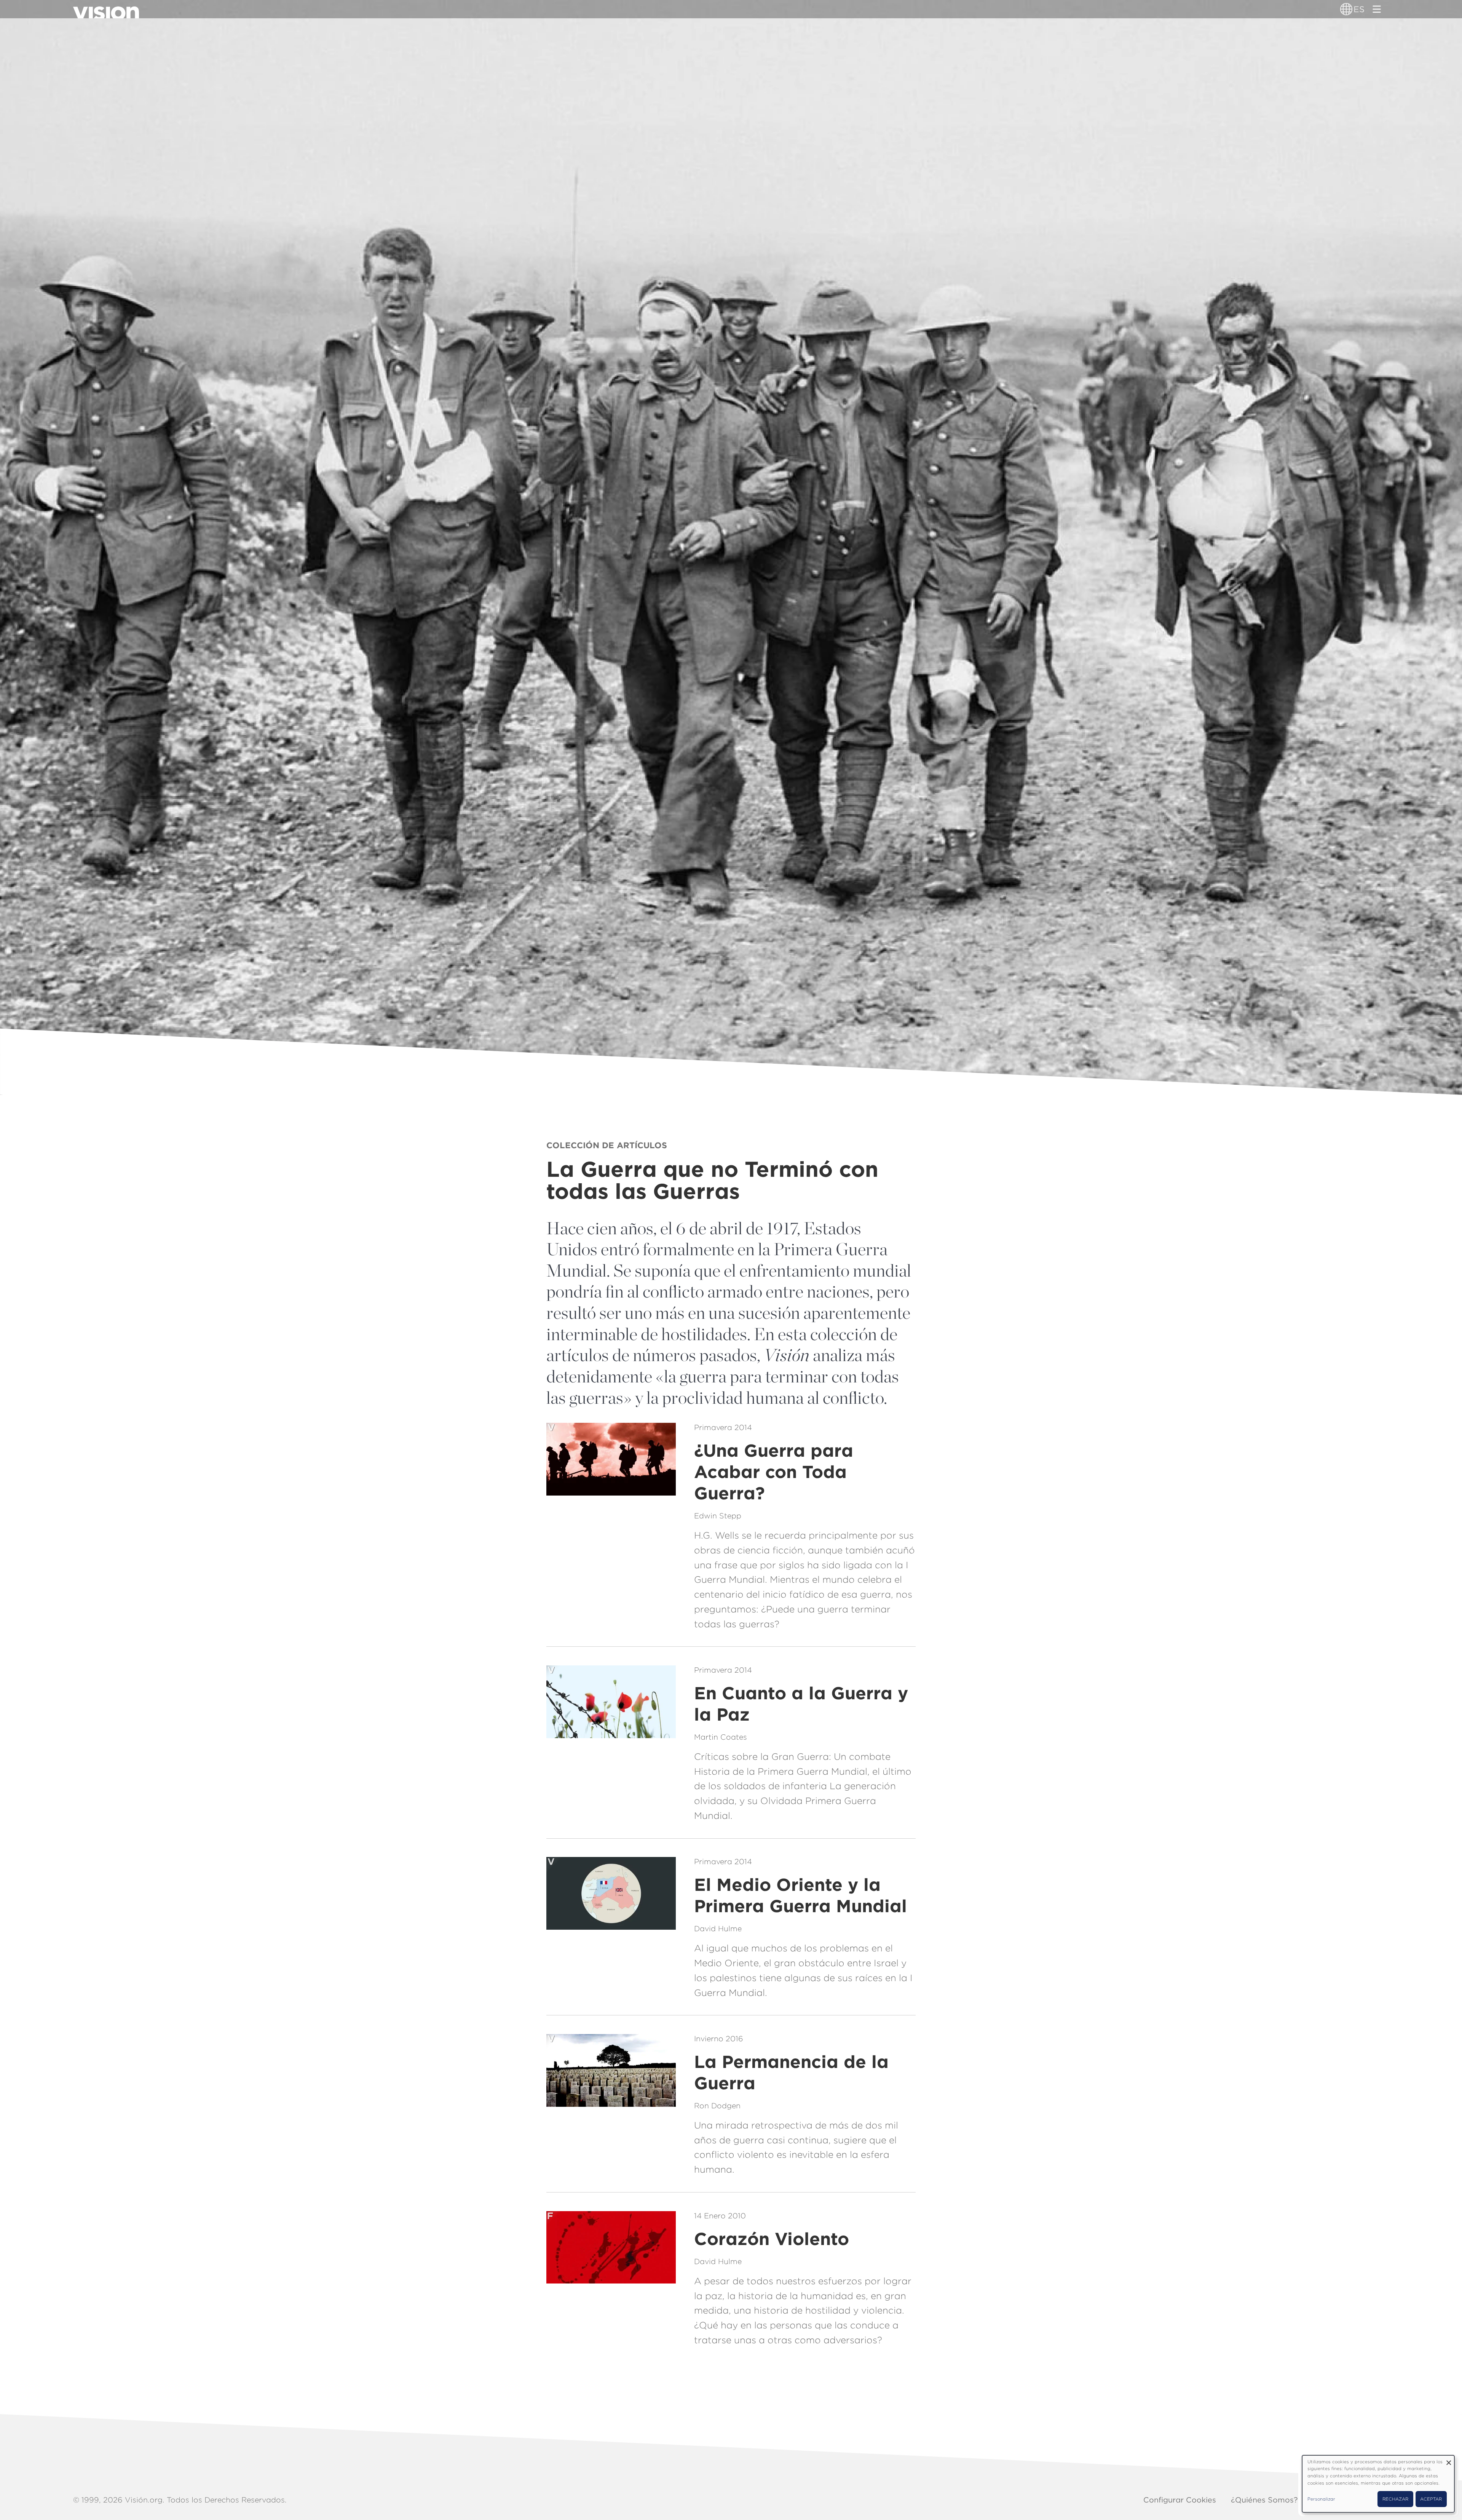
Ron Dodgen (717, 2106)
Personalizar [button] (1321, 2499)
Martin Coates (721, 1737)
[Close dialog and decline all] (1449, 2460)
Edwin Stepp (718, 1516)
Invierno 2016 (719, 2039)
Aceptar (1431, 2499)
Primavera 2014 (723, 1427)
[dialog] (1378, 2484)
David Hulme (718, 1929)
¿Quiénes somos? (1264, 2500)
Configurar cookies (1180, 2500)
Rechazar (1395, 2499)
